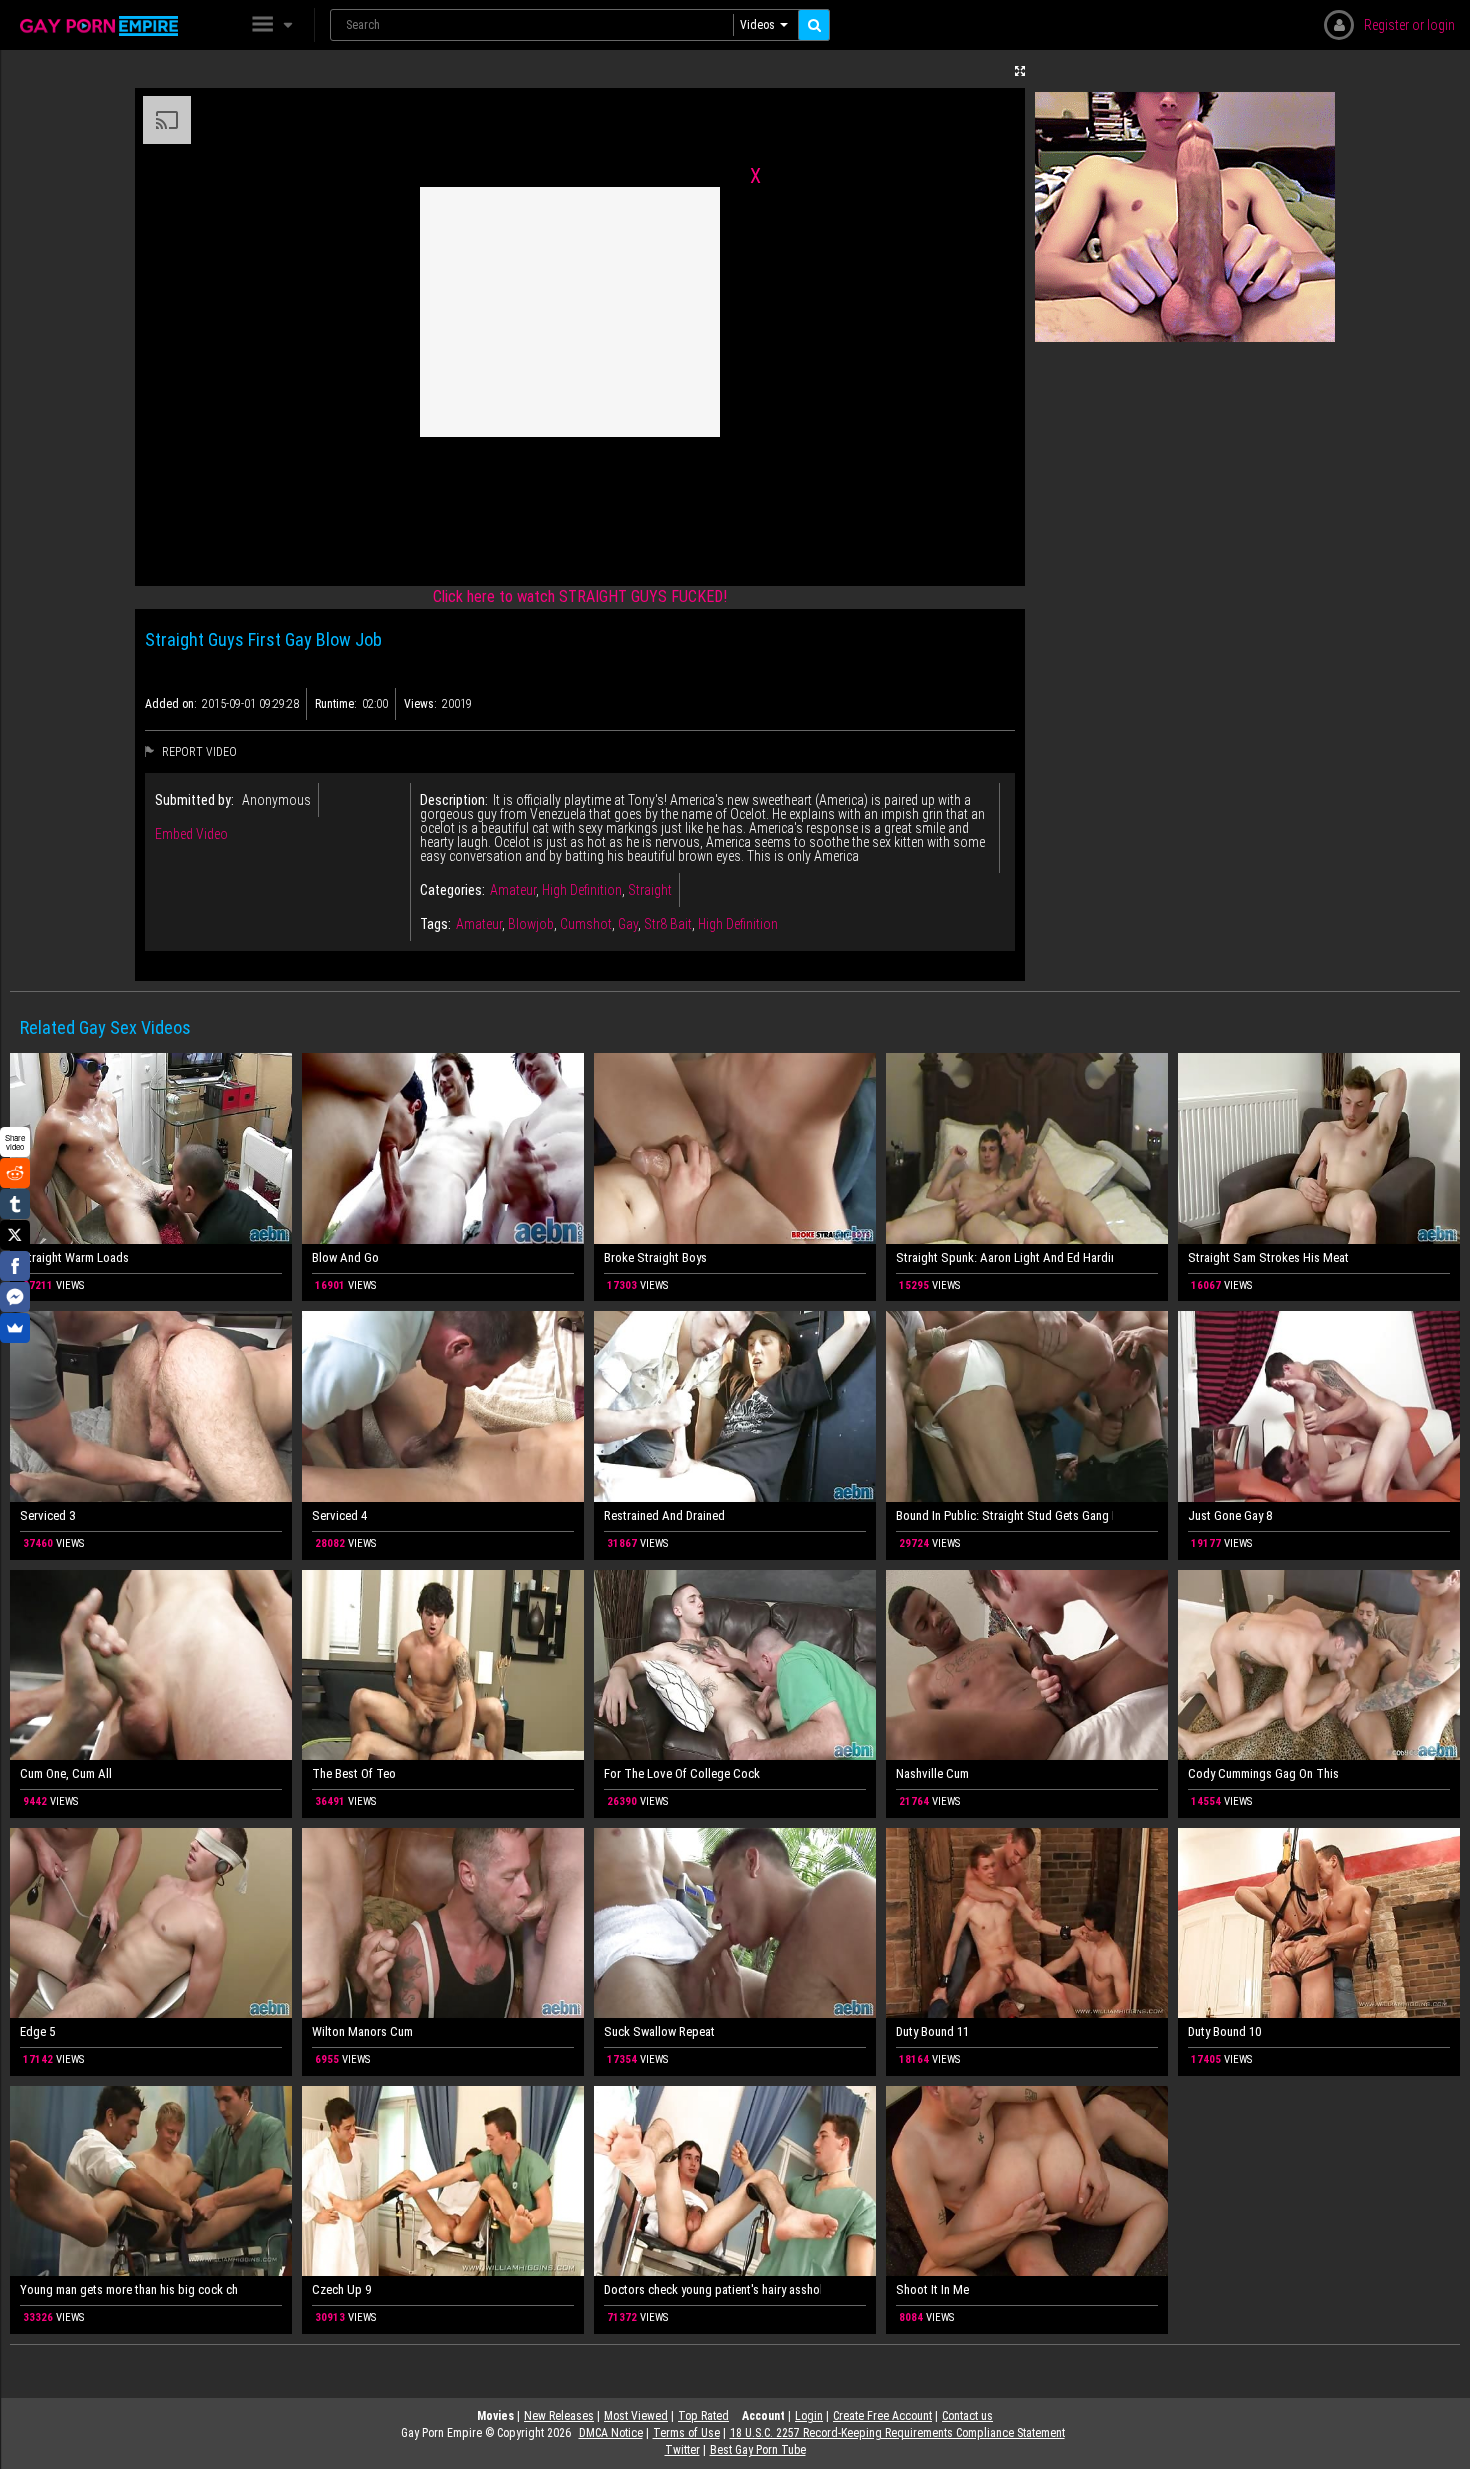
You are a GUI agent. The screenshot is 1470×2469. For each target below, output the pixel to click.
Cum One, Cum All (66, 1773)
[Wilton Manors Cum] (443, 1923)
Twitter (682, 2450)
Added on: (171, 704)
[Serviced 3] (151, 1406)
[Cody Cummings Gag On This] (1319, 1665)
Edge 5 (37, 2031)
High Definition (582, 890)
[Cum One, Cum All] (151, 1665)
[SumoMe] (15, 1328)
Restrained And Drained (664, 1515)
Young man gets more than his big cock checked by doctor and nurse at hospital (128, 2289)
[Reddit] (15, 1173)
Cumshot (586, 924)
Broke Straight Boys (655, 1257)
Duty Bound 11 (932, 2031)
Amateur (513, 890)
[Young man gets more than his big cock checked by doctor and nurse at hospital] (151, 2181)
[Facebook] (15, 1266)
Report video (198, 752)
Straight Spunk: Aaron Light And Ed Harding (1004, 1257)
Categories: (452, 890)
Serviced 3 (47, 1515)
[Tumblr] (15, 1204)
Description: (454, 800)
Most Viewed (636, 2416)
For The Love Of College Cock (682, 1773)
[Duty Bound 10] (1319, 1923)
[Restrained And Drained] (735, 1406)
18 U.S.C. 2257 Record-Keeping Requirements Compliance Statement (897, 2433)
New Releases (559, 2416)
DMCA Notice (611, 2433)
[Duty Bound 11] (1027, 1923)
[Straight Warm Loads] (151, 1148)
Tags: (435, 924)
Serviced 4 (339, 1515)
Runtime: (336, 704)
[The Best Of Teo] (443, 1665)
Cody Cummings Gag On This (1263, 1773)
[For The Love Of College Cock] (735, 1665)
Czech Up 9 (341, 2289)
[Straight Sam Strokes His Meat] (1319, 1148)
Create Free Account (882, 2416)
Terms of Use (686, 2433)
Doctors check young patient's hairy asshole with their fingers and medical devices (712, 2289)
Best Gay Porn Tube (758, 2450)
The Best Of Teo (354, 1773)
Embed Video (191, 834)
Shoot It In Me (932, 2289)
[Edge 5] (151, 1923)
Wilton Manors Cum (362, 2031)
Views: (420, 704)
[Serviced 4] (443, 1406)
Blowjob (531, 924)
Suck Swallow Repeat (659, 2031)
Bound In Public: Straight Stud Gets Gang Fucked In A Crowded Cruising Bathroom (1004, 1515)
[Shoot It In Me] (1027, 2181)
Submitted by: (194, 800)
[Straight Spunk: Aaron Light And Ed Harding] (1027, 1148)
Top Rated (703, 2416)
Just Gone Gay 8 (1230, 1515)
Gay (628, 924)
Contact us (967, 2416)
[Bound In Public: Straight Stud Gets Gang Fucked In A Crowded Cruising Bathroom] (1027, 1406)
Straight (650, 890)
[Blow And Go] (443, 1148)
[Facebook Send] (15, 1297)
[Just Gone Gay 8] (1319, 1406)
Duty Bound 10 (1224, 2031)
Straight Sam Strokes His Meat (1268, 1257)
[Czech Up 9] (443, 2181)
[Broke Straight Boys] (735, 1148)
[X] (15, 1235)
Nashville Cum (932, 1773)
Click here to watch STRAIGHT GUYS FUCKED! (580, 596)
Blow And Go (345, 1257)
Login (809, 2416)
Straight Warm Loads (74, 1257)
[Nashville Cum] (1027, 1665)
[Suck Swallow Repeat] (735, 1923)
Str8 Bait (668, 924)
